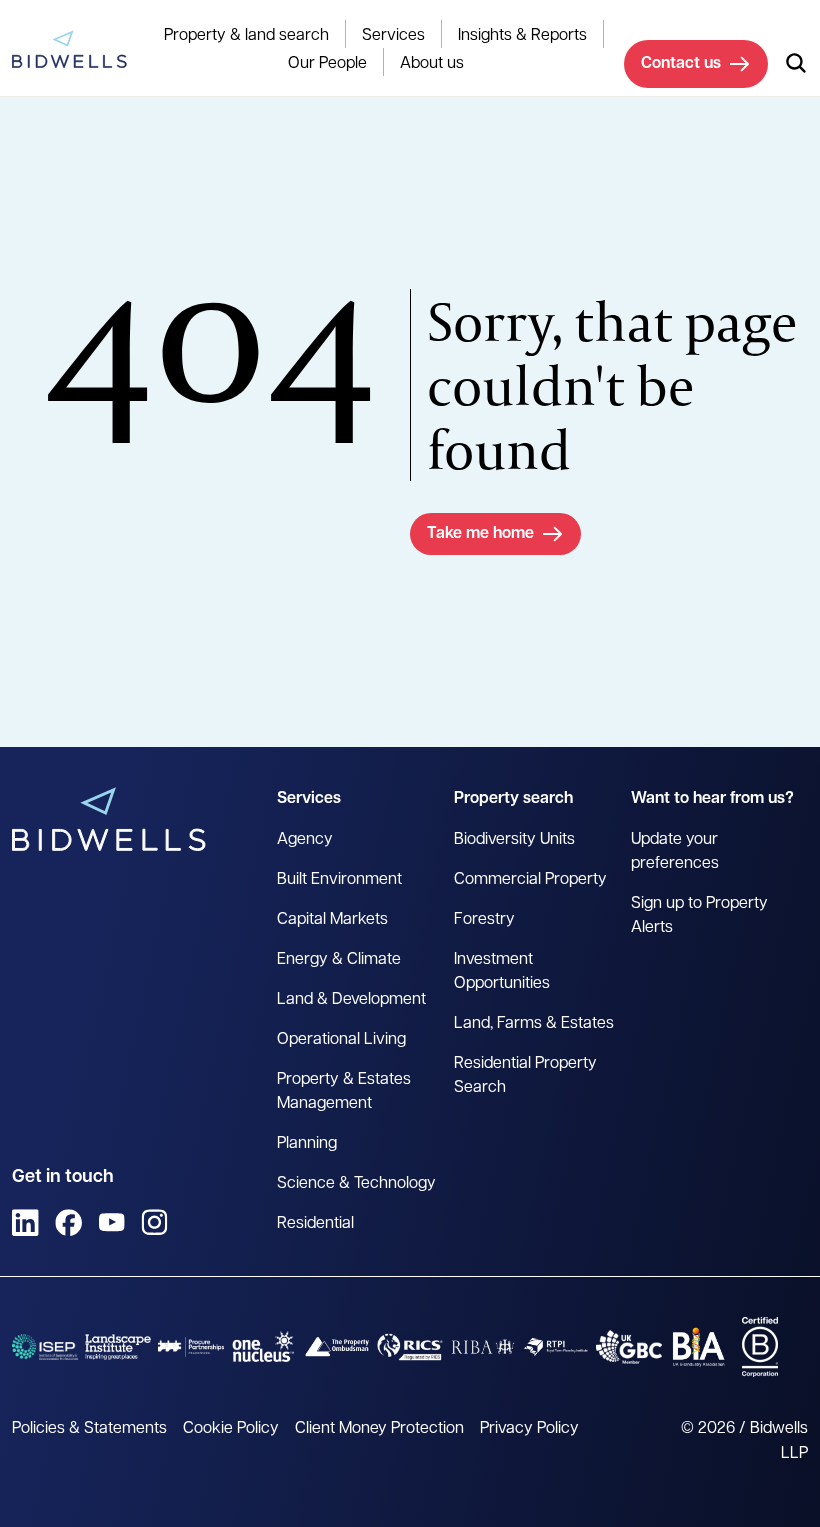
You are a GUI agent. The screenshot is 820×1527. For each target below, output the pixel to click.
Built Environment (339, 880)
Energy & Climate (339, 960)
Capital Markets (332, 920)
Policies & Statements (89, 1429)
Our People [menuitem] (327, 64)
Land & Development (351, 1000)
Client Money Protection (379, 1429)
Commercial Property (530, 880)
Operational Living (341, 1040)
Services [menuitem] (393, 36)
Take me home (480, 534)
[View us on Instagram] (154, 1222)
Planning (307, 1144)
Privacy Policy (529, 1429)
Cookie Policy (231, 1429)
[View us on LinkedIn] (25, 1222)
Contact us (681, 64)
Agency (305, 840)
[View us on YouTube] (111, 1222)
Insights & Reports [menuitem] (522, 36)
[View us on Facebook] (68, 1222)
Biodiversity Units (514, 840)
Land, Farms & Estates (534, 1024)
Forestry (484, 920)
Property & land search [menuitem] (246, 36)
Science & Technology (356, 1184)
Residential (315, 1224)
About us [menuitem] (432, 64)
